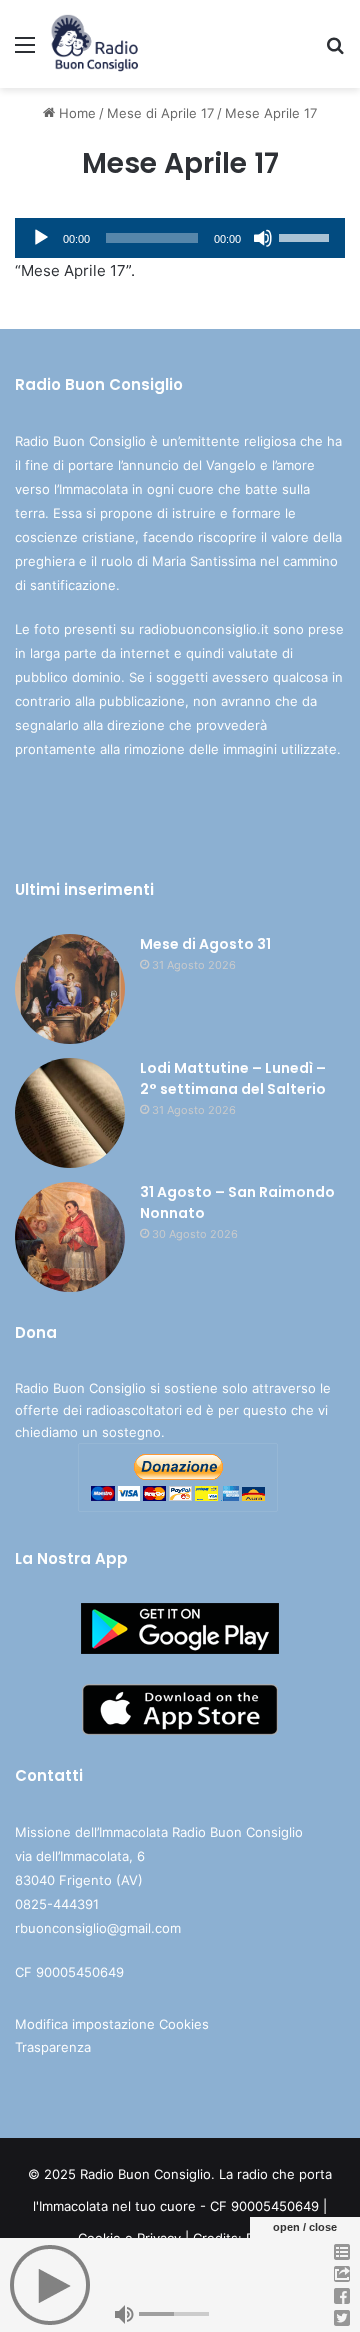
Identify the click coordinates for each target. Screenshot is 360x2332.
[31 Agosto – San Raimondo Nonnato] (70, 1237)
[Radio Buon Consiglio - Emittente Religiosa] (95, 44)
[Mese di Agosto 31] (70, 989)
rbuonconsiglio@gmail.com (98, 1928)
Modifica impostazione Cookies (112, 2024)
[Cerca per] (335, 51)
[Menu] (25, 51)
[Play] (41, 238)
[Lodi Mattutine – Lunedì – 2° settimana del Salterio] (70, 1113)
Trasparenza (53, 2047)
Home (75, 113)
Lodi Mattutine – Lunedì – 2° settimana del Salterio (233, 1078)
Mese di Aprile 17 (160, 113)
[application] (180, 238)
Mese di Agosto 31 (205, 944)
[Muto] (263, 238)
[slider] (307, 236)
